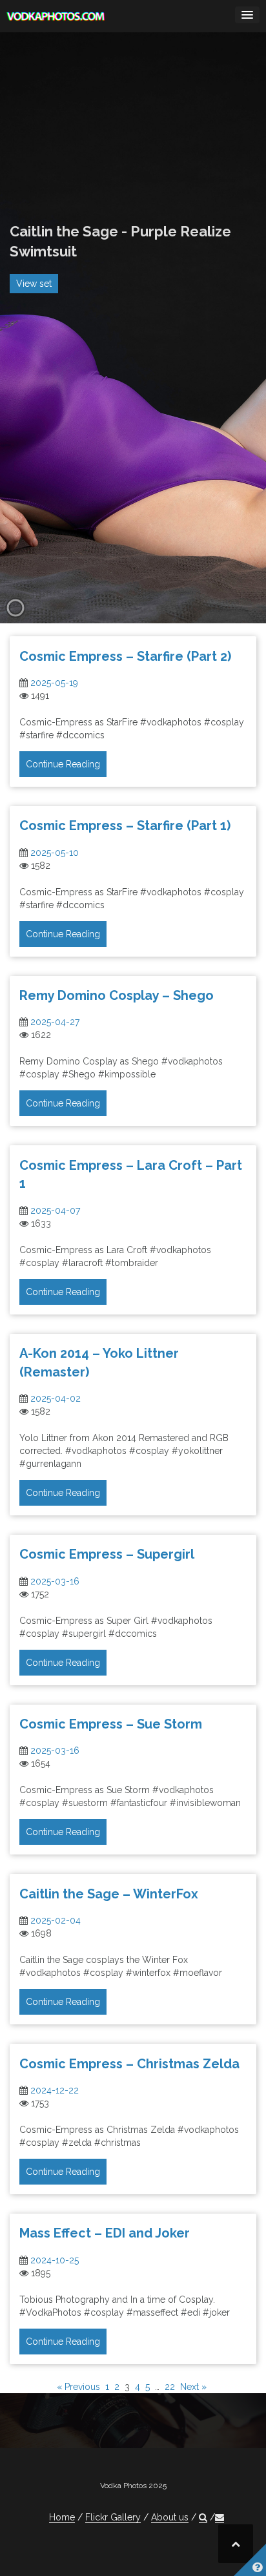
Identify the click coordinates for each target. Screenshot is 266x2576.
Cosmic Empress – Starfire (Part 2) (125, 656)
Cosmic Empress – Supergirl (107, 1554)
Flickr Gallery (113, 2517)
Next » (193, 2387)
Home (62, 2517)
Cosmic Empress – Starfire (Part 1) (125, 826)
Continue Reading (63, 764)
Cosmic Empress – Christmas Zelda (129, 2064)
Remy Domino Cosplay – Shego (117, 995)
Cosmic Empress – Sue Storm (111, 1724)
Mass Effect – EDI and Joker (105, 2233)
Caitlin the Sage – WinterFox (109, 1894)
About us (170, 2517)
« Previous (78, 2387)
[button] (203, 2518)
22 (170, 2387)
